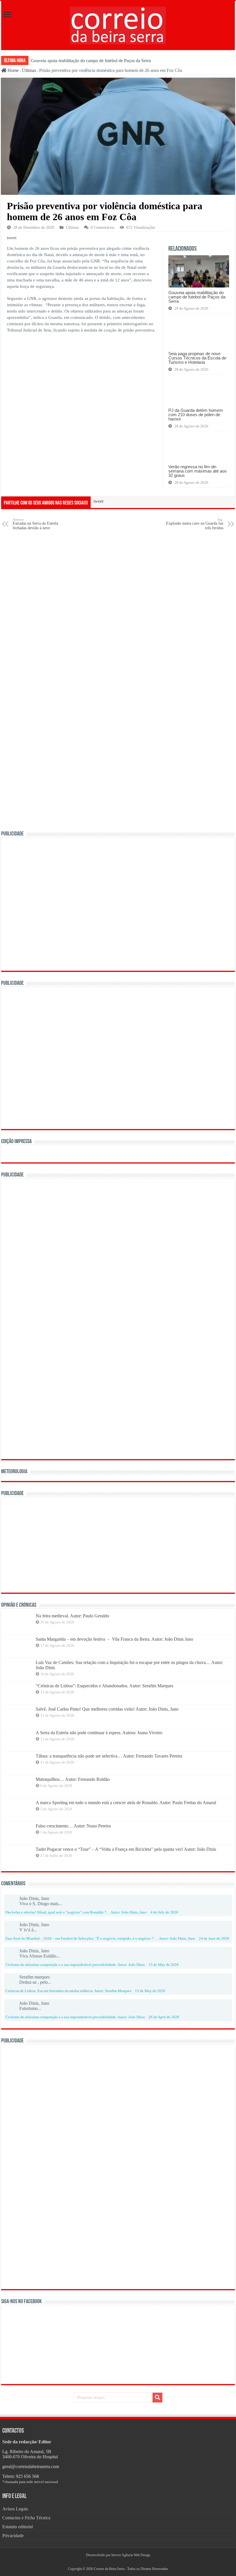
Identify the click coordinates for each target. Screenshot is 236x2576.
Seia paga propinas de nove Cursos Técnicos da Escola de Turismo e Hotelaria (197, 358)
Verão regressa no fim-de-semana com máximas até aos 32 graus (198, 471)
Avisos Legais (15, 2509)
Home (13, 70)
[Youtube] (120, 2562)
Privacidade (13, 2536)
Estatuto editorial (18, 2527)
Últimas (29, 70)
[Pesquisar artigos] (157, 2398)
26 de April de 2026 (164, 2017)
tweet (12, 238)
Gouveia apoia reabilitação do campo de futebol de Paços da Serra (91, 61)
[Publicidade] (93, 1544)
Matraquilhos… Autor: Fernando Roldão (73, 1779)
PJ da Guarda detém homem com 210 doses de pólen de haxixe (196, 415)
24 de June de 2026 (214, 1939)
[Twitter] (118, 2562)
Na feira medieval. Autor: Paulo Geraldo (72, 1616)
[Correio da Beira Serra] (118, 24)
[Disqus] (118, 608)
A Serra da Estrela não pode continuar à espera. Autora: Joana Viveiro (99, 1733)
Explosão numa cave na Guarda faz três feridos (195, 524)
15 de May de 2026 (164, 1965)
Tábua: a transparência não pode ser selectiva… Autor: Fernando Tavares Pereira (109, 1756)
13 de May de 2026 (150, 1991)
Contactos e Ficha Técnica (26, 2518)
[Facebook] (116, 2562)
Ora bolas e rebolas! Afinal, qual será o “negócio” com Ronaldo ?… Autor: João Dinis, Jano (76, 1912)
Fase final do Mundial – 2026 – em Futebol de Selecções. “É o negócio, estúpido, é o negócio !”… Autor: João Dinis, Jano (100, 1939)
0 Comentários (102, 227)
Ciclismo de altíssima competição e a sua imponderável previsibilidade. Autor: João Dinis (75, 1965)
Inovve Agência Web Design (131, 2555)
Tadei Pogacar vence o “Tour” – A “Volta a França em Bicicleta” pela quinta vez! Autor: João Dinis (126, 1849)
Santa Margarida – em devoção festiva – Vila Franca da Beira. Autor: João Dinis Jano (114, 1639)
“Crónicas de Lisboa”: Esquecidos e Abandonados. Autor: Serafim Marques (104, 1686)
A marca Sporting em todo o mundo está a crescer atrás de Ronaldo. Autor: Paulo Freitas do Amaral (126, 1803)
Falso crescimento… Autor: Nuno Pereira (73, 1826)
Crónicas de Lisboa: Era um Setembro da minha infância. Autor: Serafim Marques (68, 1991)
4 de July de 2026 (164, 1912)
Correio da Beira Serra (109, 2569)
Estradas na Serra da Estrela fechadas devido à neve (35, 524)
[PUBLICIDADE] (118, 904)
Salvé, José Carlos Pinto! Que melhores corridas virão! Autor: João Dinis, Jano (107, 1709)
